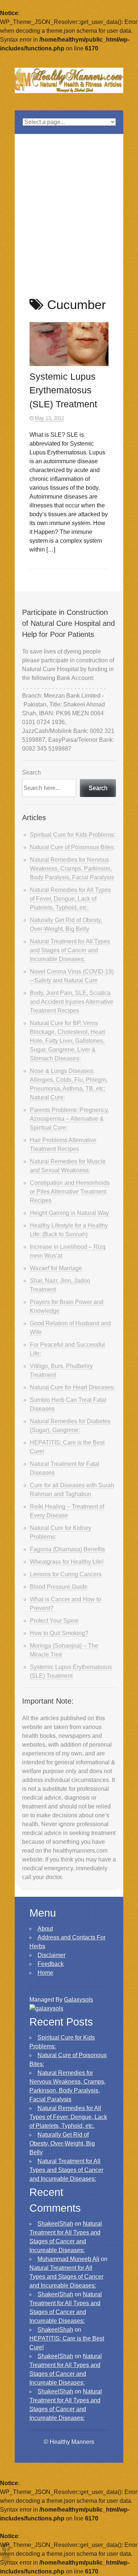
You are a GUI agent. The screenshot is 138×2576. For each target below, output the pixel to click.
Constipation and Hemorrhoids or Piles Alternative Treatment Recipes (70, 1192)
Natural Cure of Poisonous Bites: (72, 847)
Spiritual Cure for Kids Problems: (72, 835)
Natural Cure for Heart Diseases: (72, 1387)
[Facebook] (6, 2547)
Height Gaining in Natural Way (69, 1213)
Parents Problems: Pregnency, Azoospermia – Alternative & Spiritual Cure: (69, 1119)
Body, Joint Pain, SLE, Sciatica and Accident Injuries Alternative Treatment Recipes (72, 1002)
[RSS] (6, 2557)
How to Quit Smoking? (59, 1633)
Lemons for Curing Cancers (66, 1574)
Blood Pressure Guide (59, 1587)
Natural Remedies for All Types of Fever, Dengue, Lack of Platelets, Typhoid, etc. (70, 899)
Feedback (51, 1964)
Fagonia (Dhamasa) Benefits (67, 1549)
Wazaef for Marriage (56, 1268)
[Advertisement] (69, 207)
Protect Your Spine (54, 1621)
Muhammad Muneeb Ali (68, 2259)
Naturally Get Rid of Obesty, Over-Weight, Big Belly (62, 2143)
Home (45, 1973)
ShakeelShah (55, 2224)
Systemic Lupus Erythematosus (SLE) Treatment (63, 390)
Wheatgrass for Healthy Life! (67, 1562)
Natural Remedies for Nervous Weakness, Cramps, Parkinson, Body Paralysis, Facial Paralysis (72, 869)
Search (31, 773)
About (45, 1929)
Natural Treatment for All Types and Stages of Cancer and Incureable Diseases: (70, 950)
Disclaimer (52, 1955)
